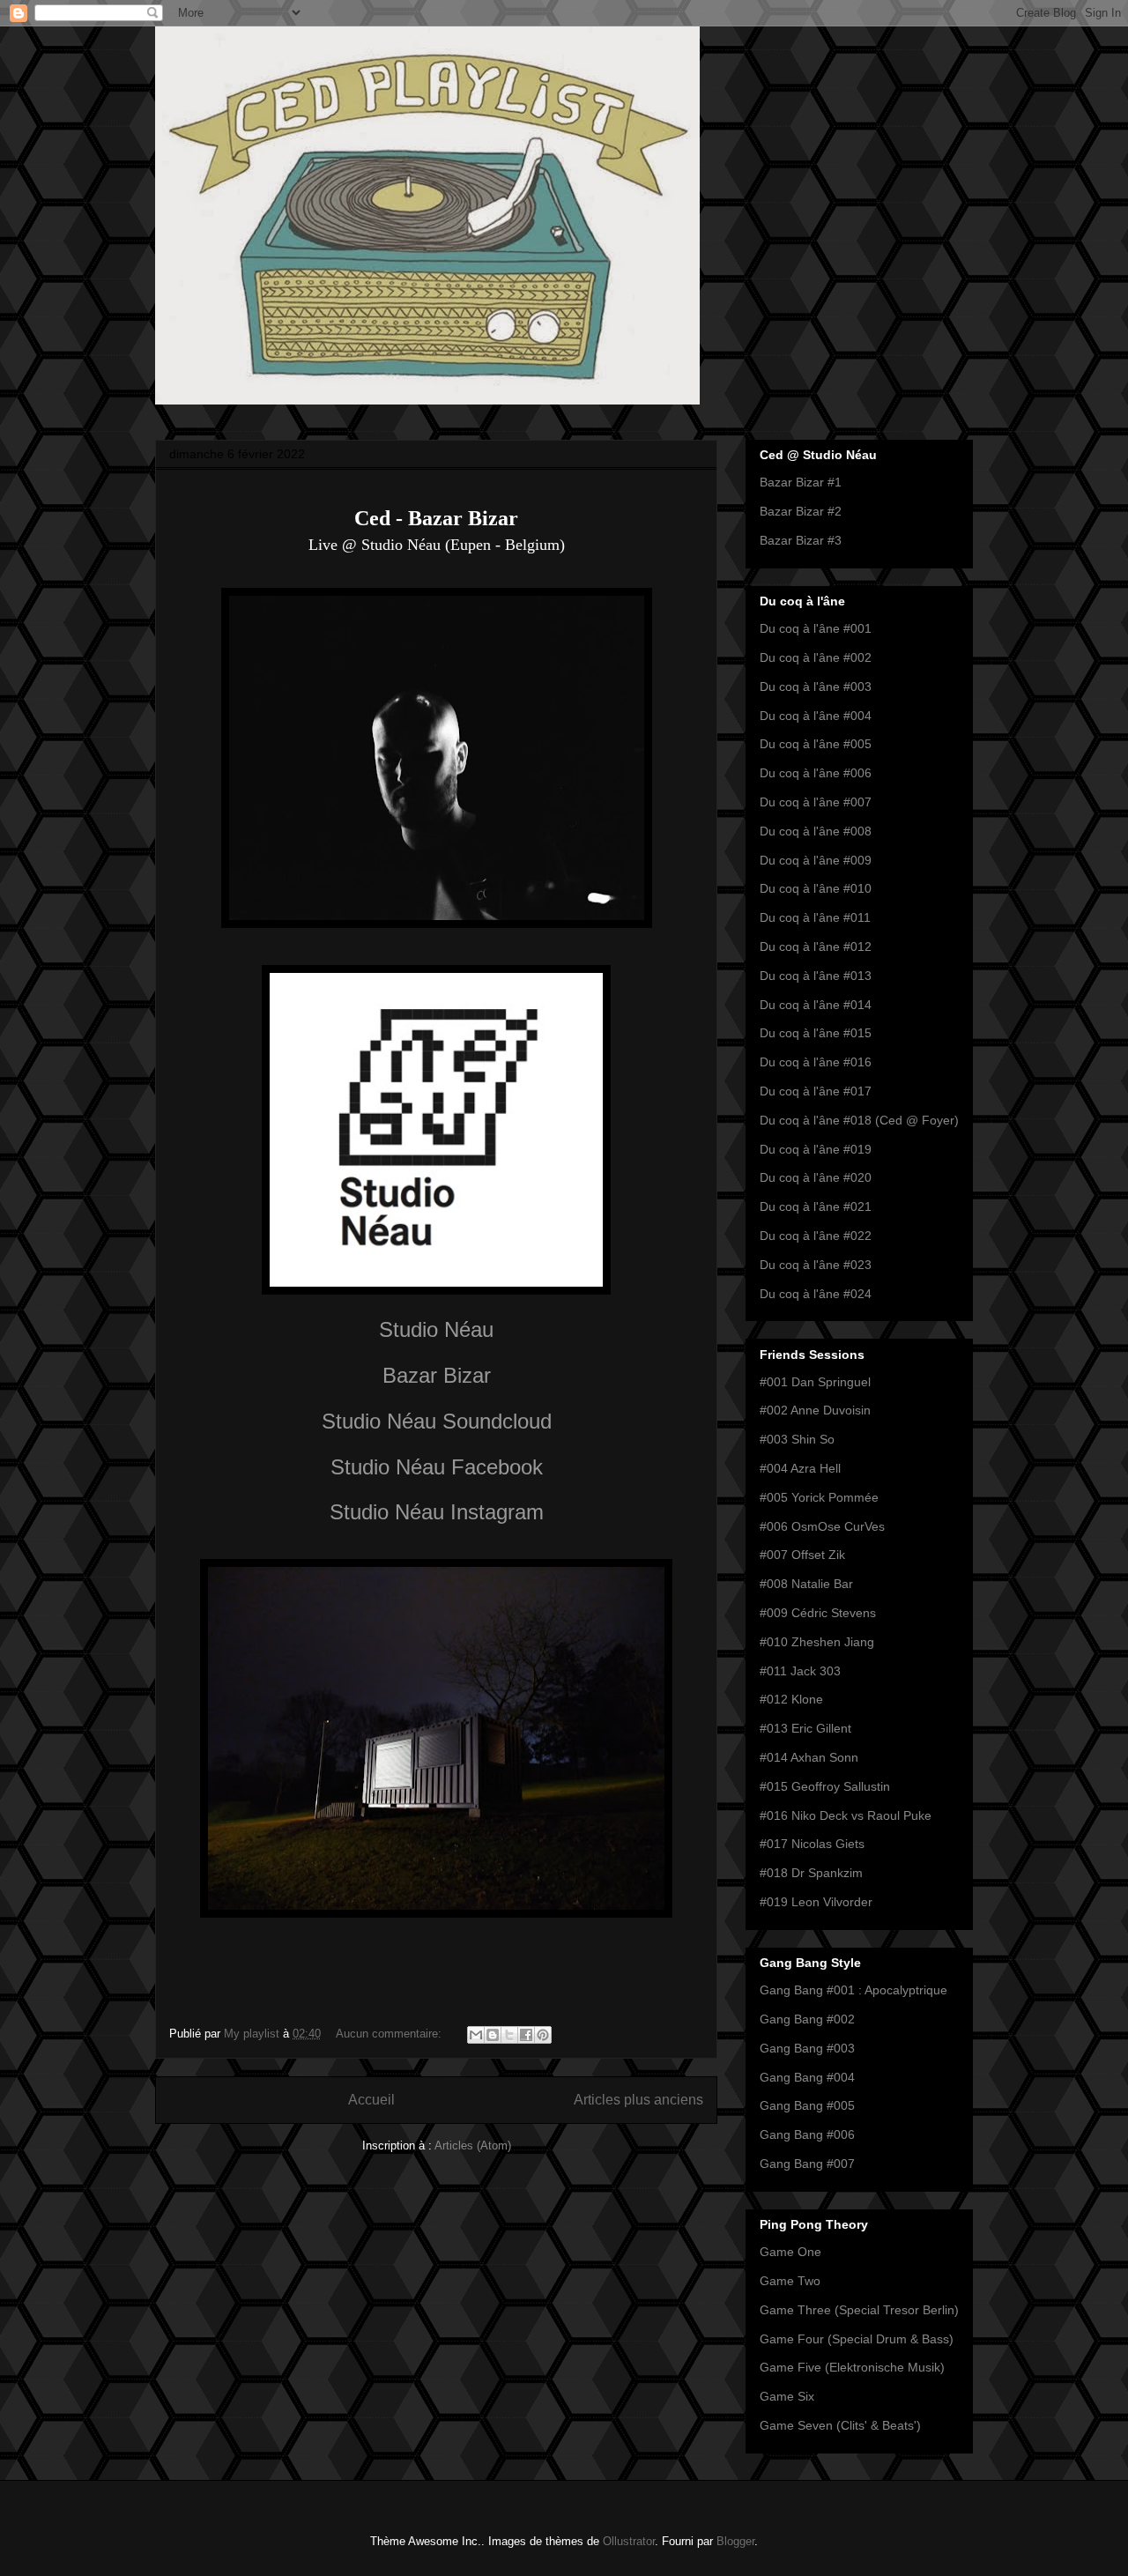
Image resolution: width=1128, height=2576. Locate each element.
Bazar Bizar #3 (801, 540)
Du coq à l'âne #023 (816, 1265)
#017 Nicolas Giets (812, 1844)
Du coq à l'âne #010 (816, 888)
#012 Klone (791, 1699)
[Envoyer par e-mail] (476, 2035)
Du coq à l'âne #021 (816, 1206)
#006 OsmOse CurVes (822, 1526)
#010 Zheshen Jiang (817, 1642)
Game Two (790, 2281)
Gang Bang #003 (807, 2048)
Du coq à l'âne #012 (816, 947)
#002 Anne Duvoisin (815, 1410)
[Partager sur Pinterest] (543, 2035)
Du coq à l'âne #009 (816, 860)
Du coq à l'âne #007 (816, 802)
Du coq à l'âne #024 (816, 1294)
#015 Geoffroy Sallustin (825, 1786)
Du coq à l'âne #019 (816, 1149)
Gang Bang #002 (807, 2019)
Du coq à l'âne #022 (816, 1236)
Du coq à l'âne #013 (816, 976)
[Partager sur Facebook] (526, 2035)
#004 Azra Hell (800, 1468)
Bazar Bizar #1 (801, 482)
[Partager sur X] (509, 2035)
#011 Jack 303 (800, 1671)
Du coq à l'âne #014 (816, 1005)
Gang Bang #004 (807, 2077)
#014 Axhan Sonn (809, 1757)
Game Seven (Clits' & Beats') (840, 2425)
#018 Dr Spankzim (811, 1873)
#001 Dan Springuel (815, 1382)
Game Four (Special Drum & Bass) (857, 2339)
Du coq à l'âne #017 (816, 1091)
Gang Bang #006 (807, 2134)
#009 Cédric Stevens (818, 1613)
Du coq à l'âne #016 (816, 1062)
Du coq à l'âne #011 (815, 917)
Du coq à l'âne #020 (816, 1177)
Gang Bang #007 (807, 2164)
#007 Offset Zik (802, 1555)
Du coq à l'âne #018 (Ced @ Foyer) (859, 1120)
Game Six (787, 2396)
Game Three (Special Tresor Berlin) (859, 2310)
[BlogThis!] (493, 2035)
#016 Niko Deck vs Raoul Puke (846, 1815)
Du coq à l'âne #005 (816, 744)
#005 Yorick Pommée (819, 1497)
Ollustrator (629, 2541)
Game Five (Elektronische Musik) (852, 2367)
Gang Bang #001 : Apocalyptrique (853, 1990)
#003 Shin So (797, 1439)
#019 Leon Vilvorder (816, 1902)
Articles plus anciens (638, 2100)
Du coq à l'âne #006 (816, 773)
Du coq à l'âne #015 (816, 1033)
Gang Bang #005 (807, 2105)
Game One (790, 2252)
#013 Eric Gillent (805, 1728)
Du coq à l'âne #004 (816, 716)
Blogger (735, 2541)
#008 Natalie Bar (806, 1584)
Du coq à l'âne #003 (816, 687)
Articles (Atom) (473, 2145)
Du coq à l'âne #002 (816, 657)
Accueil (371, 2100)
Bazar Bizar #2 (801, 511)
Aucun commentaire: (390, 2034)
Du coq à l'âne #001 (816, 628)
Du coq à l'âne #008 (816, 831)
